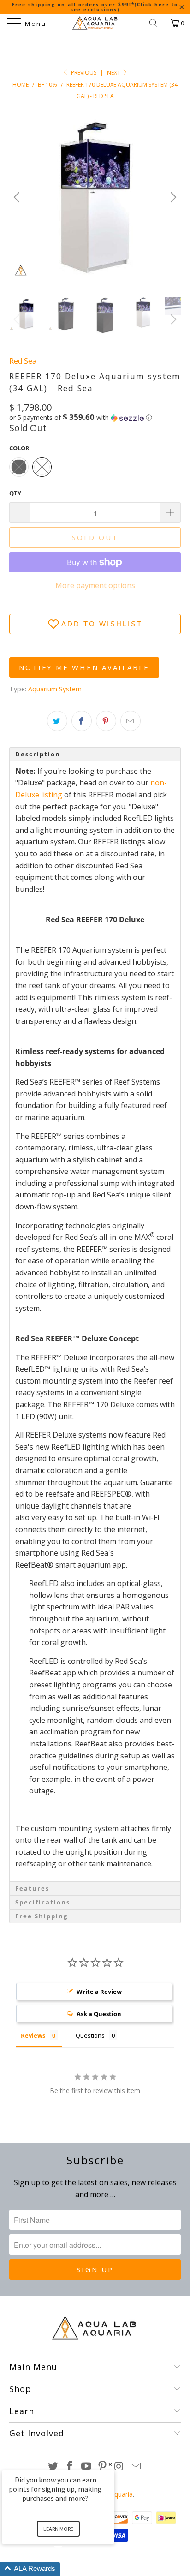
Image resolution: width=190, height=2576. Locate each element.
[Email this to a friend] (131, 721)
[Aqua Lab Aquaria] (95, 23)
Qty (15, 493)
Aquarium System (55, 689)
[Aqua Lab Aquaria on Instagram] (119, 2467)
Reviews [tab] (33, 2035)
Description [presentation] (39, 754)
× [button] (110, 2464)
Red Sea (23, 361)
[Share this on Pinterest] (106, 721)
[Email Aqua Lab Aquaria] (136, 2467)
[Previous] (18, 197)
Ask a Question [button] (99, 2014)
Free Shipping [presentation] (42, 1916)
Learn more (58, 2529)
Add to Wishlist (102, 624)
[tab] (95, 754)
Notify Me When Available (84, 667)
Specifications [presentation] (43, 1902)
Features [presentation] (32, 1888)
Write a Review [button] (99, 1992)
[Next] (172, 197)
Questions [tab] (90, 2035)
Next (114, 73)
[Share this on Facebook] (82, 721)
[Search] (157, 23)
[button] (81, 418)
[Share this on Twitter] (57, 721)
